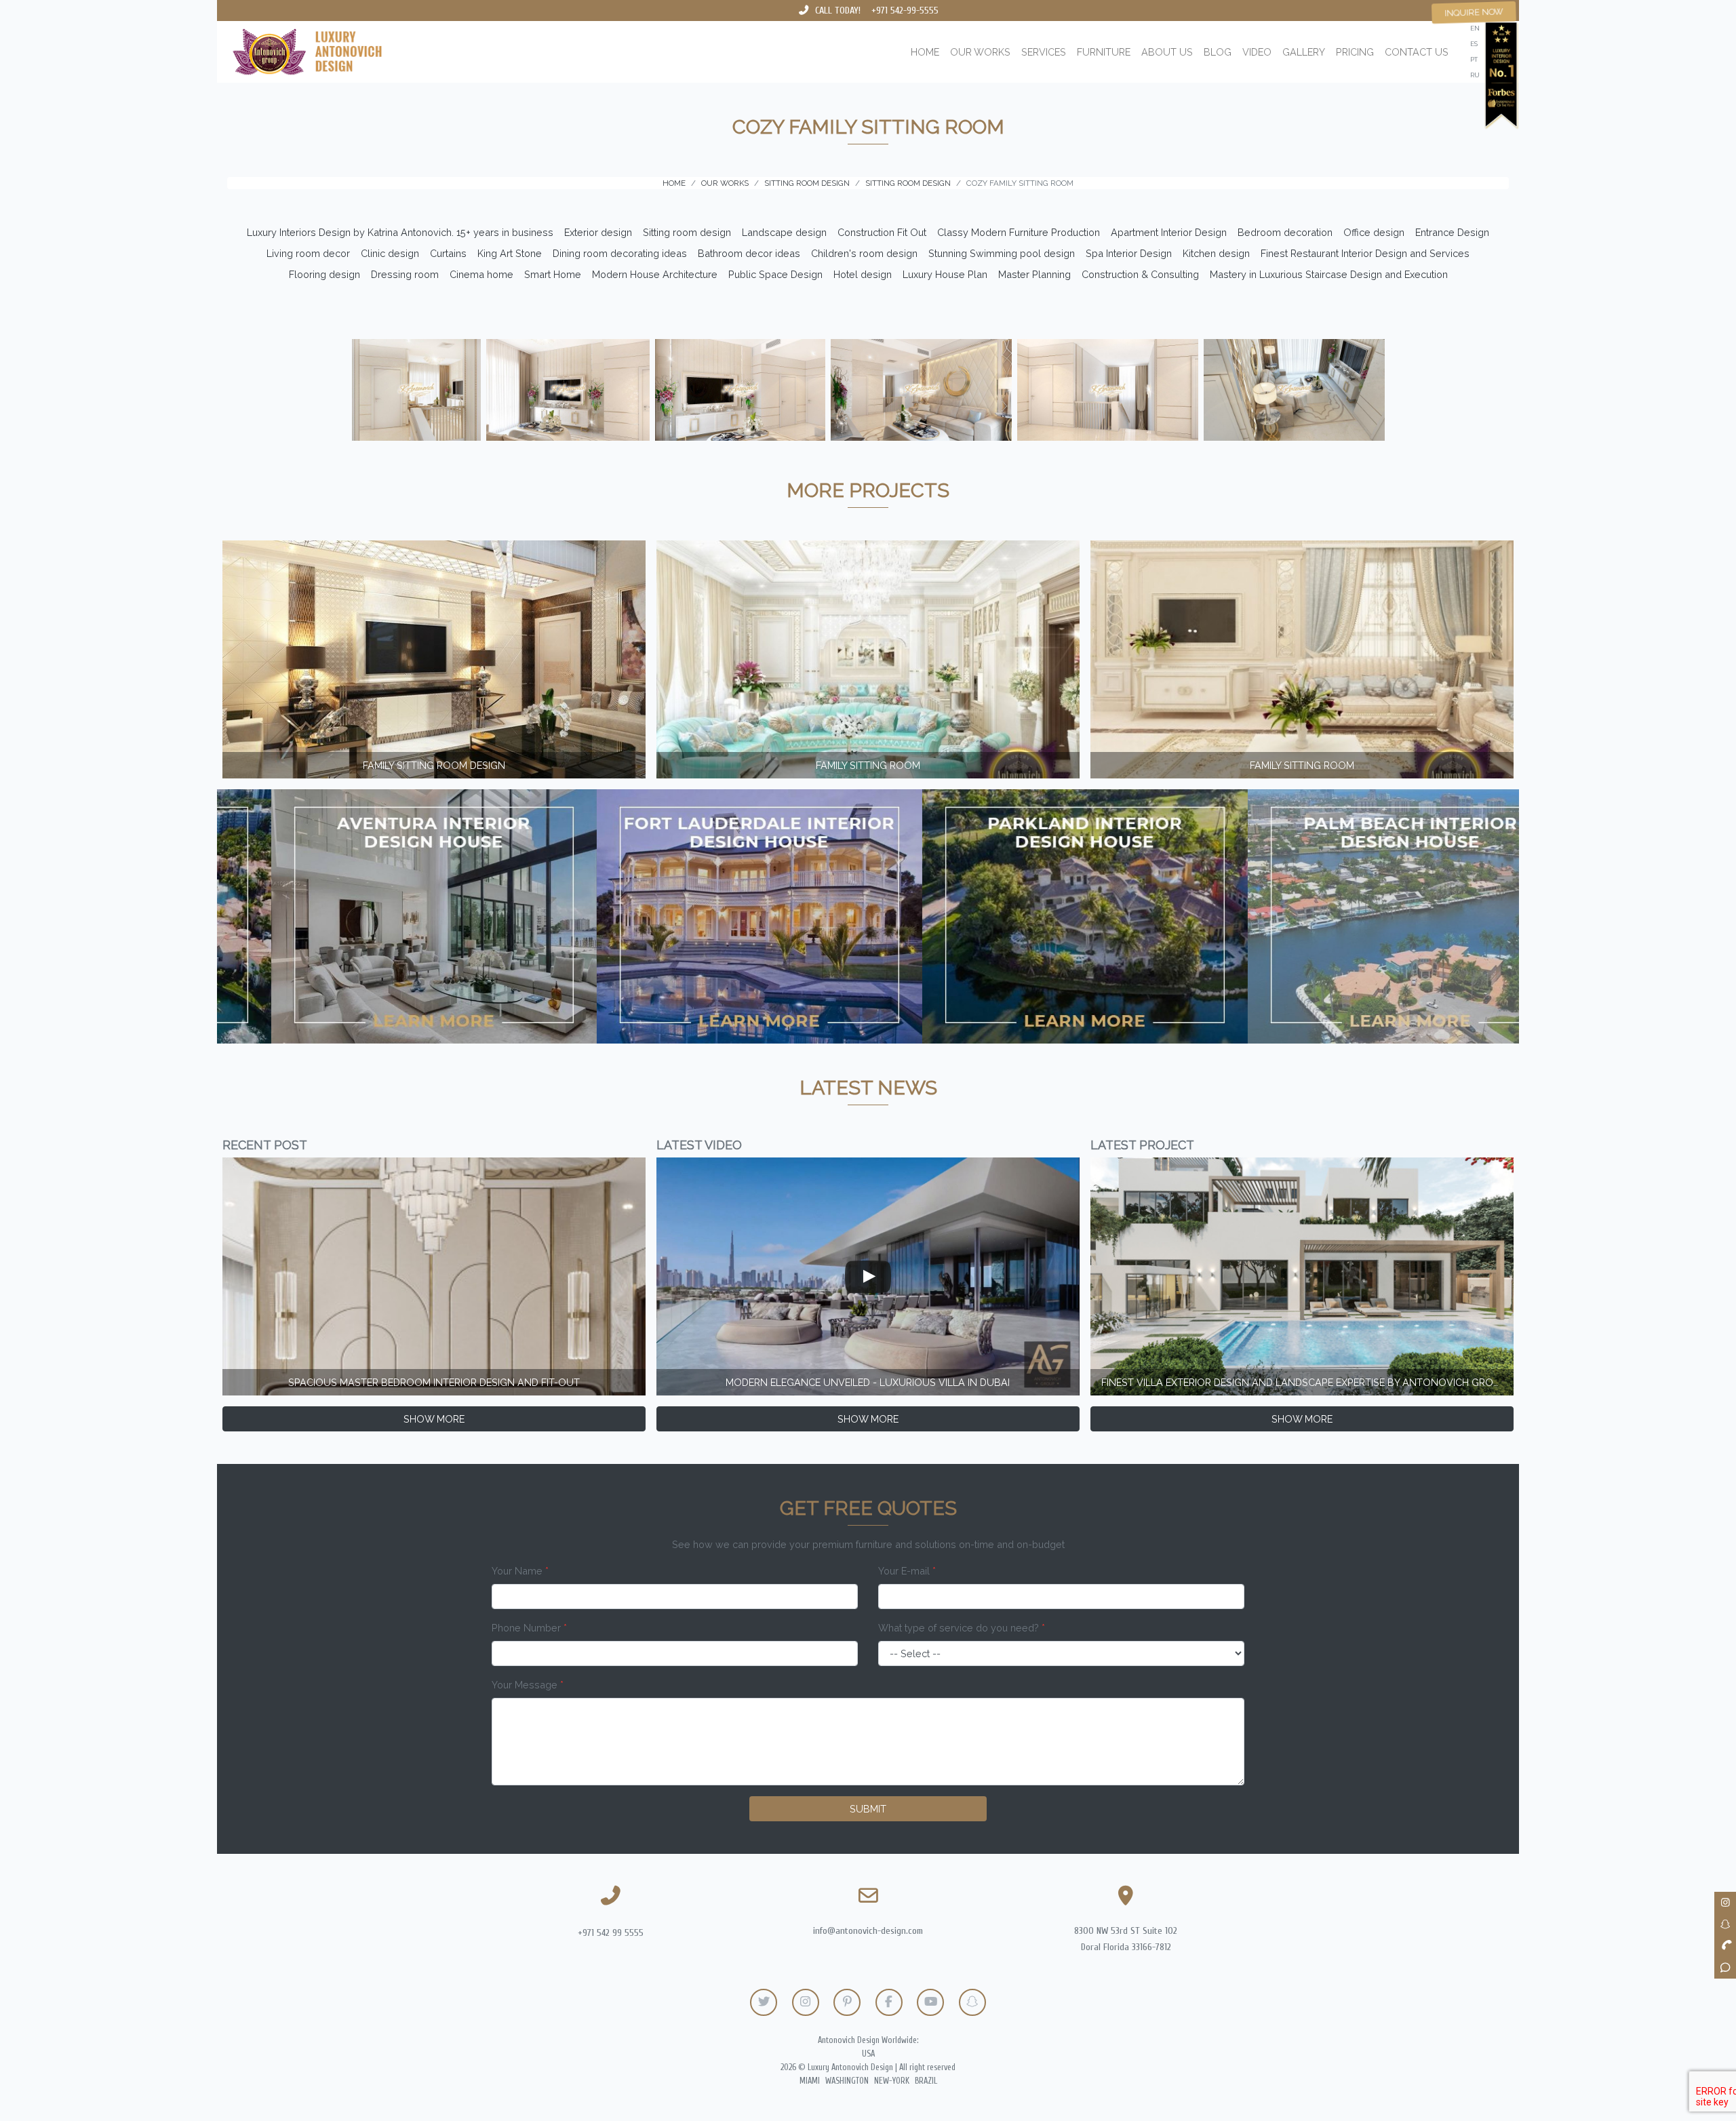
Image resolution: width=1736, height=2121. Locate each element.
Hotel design (863, 274)
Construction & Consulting (1140, 274)
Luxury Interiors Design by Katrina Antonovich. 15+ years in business (400, 232)
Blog (1218, 52)
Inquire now (1474, 12)
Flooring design (324, 274)
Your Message (528, 1685)
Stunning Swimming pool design (1002, 253)
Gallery (1304, 52)
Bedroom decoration (1285, 232)
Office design (1374, 232)
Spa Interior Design (1129, 253)
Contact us (1417, 52)
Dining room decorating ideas (620, 253)
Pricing (1355, 52)
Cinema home (481, 274)
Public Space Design (775, 274)
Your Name (520, 1571)
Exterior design (598, 232)
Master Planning (1034, 274)
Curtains (448, 253)
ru (1475, 75)
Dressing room (405, 274)
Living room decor (308, 253)
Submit (868, 1809)
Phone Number (529, 1628)
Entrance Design (1452, 232)
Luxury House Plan (945, 274)
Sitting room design (687, 232)
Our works (980, 52)
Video (1257, 52)
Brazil (926, 2081)
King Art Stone (510, 253)
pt (1474, 59)
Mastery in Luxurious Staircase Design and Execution (1329, 274)
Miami (810, 2081)
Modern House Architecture (655, 274)
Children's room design (864, 253)
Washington (847, 2081)
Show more (434, 1419)
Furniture (1104, 52)
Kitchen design (1216, 253)
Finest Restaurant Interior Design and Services (1365, 253)
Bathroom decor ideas (749, 253)
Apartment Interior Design (1169, 232)
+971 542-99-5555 (905, 11)
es (1474, 44)
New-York (892, 2081)
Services (1044, 52)
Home (925, 52)
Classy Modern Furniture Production (1019, 232)
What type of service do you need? (962, 1628)
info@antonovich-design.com (868, 1931)
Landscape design (784, 232)
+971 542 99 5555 (611, 1933)
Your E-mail (907, 1571)
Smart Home (553, 274)
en (1475, 28)
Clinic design (390, 253)
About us (1167, 52)
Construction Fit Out (882, 232)
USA (868, 2054)
